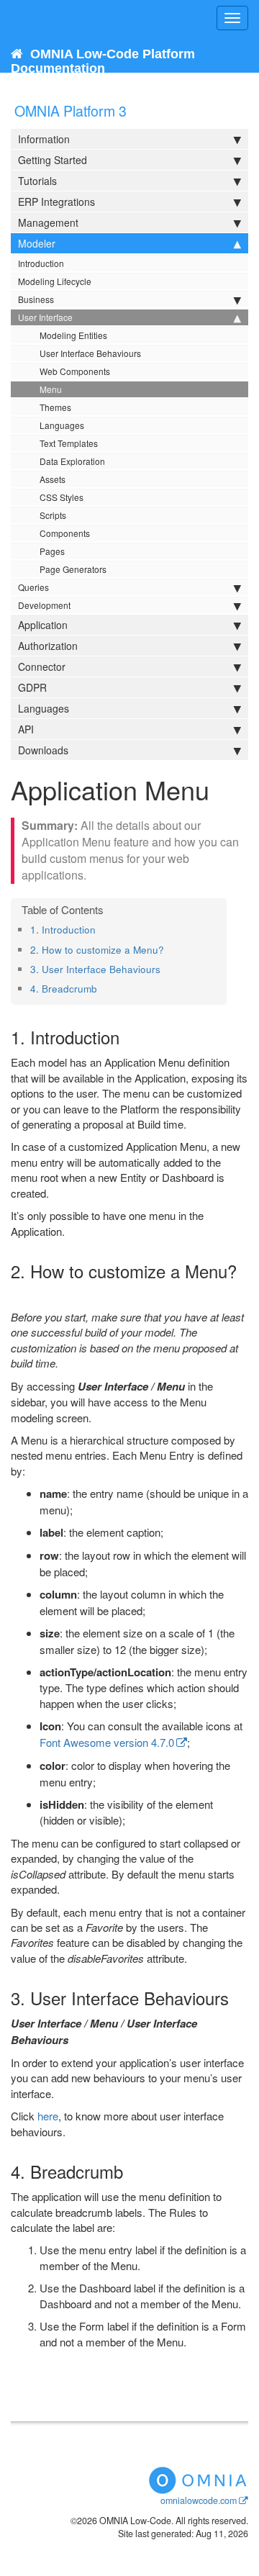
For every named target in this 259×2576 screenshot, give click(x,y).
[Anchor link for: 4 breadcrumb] (102, 988)
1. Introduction (63, 930)
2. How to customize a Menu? (97, 950)
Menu (51, 389)
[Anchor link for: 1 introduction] (100, 929)
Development (44, 605)
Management (48, 222)
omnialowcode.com (199, 2500)
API (26, 729)
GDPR (32, 687)
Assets (53, 479)
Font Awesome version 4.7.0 (107, 1742)
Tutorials (37, 181)
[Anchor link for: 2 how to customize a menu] (169, 949)
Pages (52, 551)
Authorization (48, 646)
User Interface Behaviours (90, 353)
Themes (55, 407)
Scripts (53, 515)
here (48, 2116)
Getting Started (53, 160)
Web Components (75, 371)
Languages (62, 425)
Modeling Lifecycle (55, 281)
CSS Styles (62, 497)
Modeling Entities (73, 335)
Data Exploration (72, 461)
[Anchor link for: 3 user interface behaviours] (165, 969)
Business (36, 299)
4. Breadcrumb (64, 989)
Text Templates (69, 443)
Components (65, 533)
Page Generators (73, 569)
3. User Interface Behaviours (95, 969)
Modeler (37, 243)
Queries (33, 587)
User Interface (45, 317)
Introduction (41, 263)
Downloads (43, 750)
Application (43, 625)
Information (44, 139)
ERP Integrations (56, 202)
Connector (42, 666)
